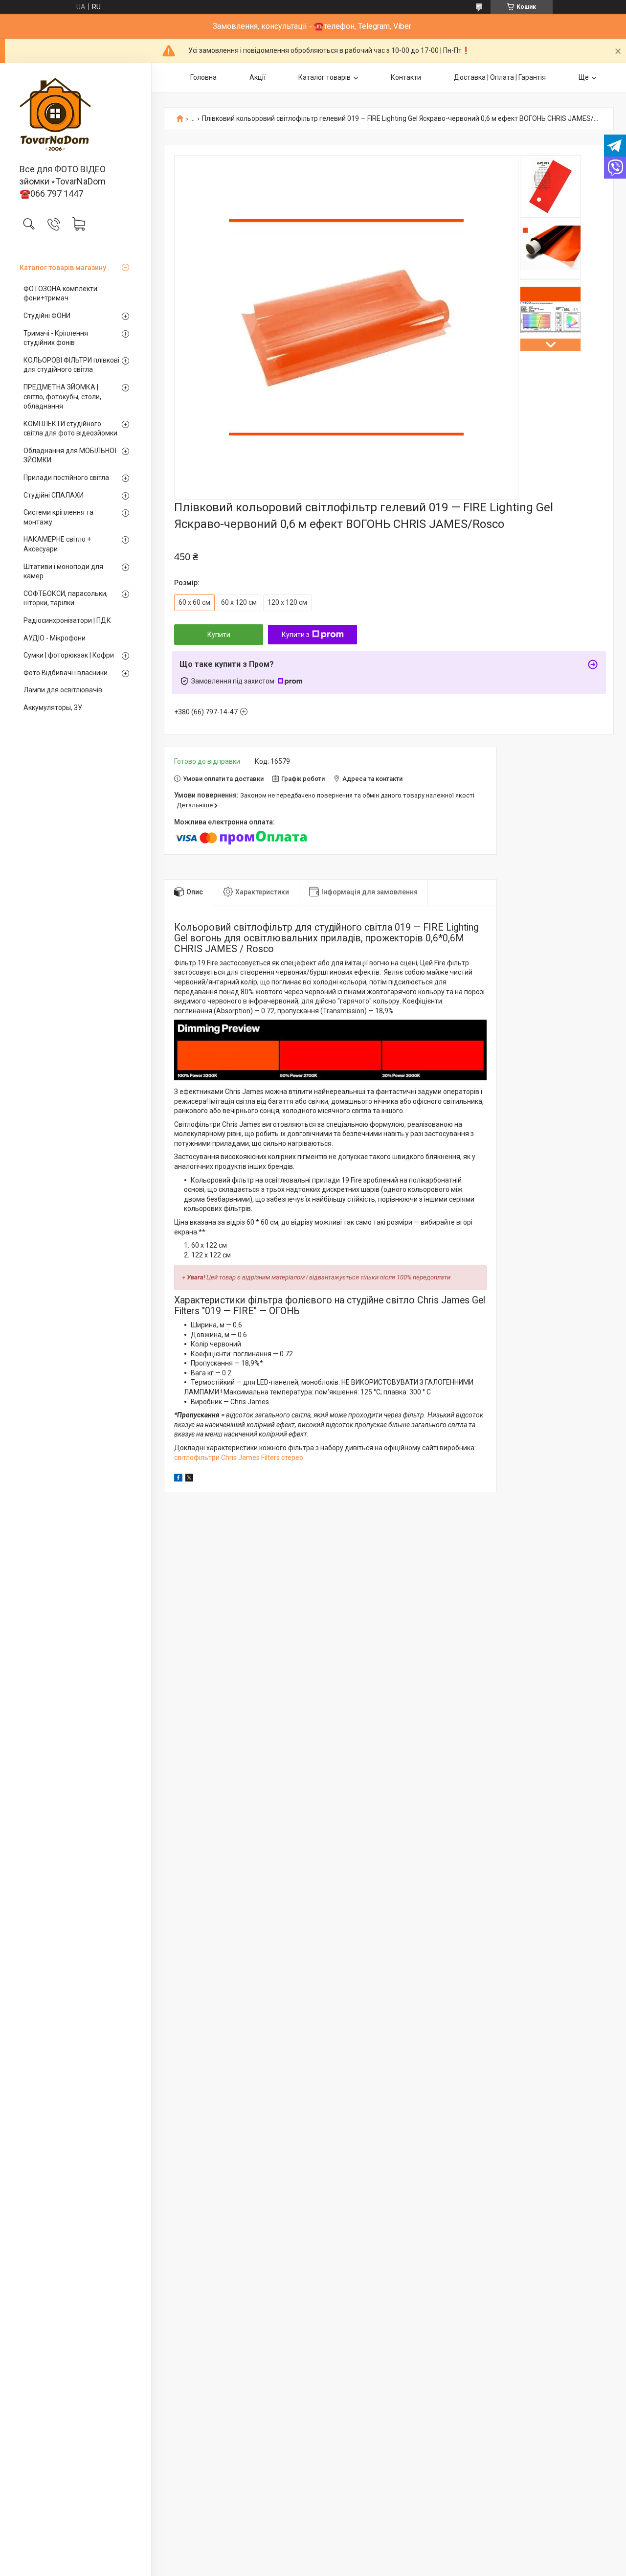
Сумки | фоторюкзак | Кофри (69, 655)
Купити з (296, 635)
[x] (189, 1479)
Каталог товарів (324, 77)
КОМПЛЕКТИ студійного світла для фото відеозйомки (70, 429)
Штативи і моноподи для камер (63, 571)
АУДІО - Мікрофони (55, 638)
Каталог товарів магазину (63, 268)
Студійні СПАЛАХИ (54, 495)
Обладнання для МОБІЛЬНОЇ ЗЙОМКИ (70, 456)
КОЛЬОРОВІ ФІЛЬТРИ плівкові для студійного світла (71, 365)
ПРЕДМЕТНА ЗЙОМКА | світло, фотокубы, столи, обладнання (62, 397)
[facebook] (178, 1479)
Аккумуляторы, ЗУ (53, 707)
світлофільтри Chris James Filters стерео (239, 1458)
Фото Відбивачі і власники (66, 673)
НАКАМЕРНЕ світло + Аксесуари (57, 544)
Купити (219, 635)
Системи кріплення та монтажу (58, 517)
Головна (203, 77)
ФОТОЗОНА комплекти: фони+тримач (61, 294)
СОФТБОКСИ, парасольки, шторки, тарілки (66, 598)
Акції (257, 77)
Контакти (406, 77)
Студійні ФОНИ (47, 316)
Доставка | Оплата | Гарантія (500, 77)
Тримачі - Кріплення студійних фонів (56, 338)
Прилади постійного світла (66, 478)
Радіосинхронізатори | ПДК (67, 620)
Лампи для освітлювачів (63, 690)
